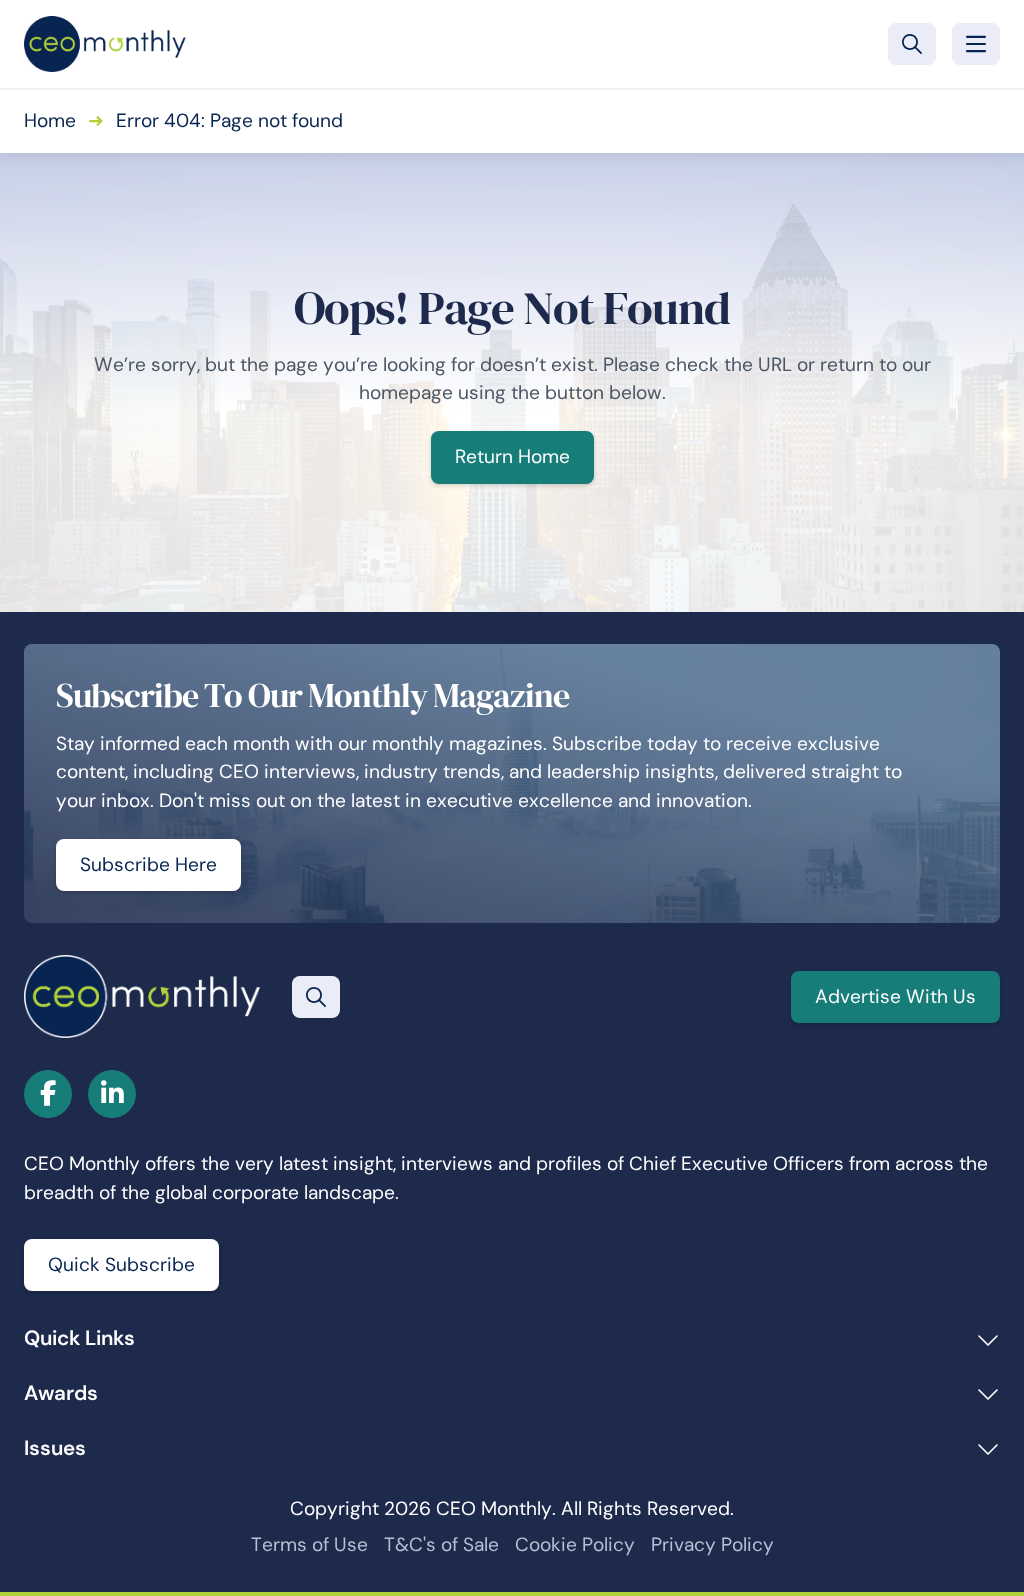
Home (50, 120)
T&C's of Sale (441, 1544)
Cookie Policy (575, 1544)
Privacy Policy (712, 1544)
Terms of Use (309, 1544)
